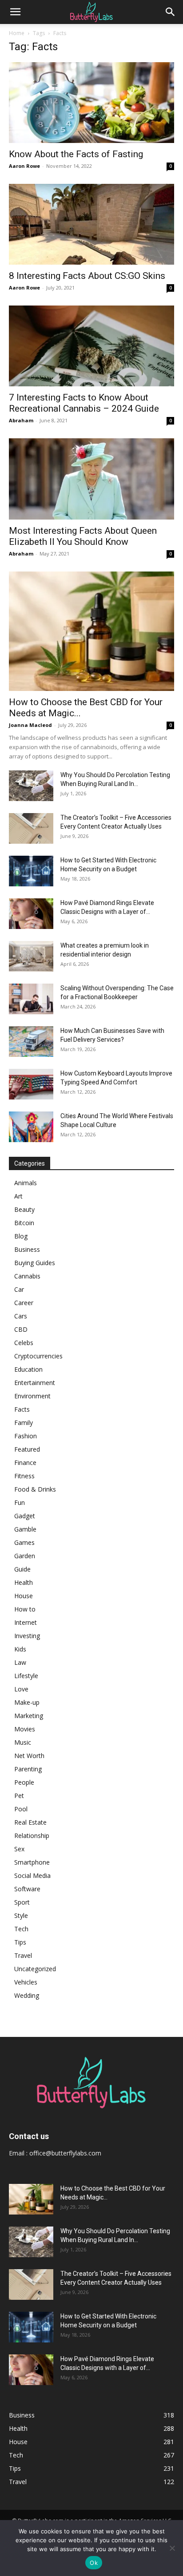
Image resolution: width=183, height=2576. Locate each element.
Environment (32, 1396)
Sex (19, 1849)
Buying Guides (35, 1263)
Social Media (32, 1875)
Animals (26, 1183)
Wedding (27, 1995)
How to (25, 1609)
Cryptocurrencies (38, 1356)
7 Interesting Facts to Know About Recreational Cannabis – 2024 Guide (84, 403)
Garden (25, 1556)
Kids (20, 1649)
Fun (20, 1502)
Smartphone (32, 1862)
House (24, 1596)
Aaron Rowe (24, 166)
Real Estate (30, 1822)
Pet (19, 1796)
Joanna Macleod (30, 725)
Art (18, 1196)
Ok (94, 2563)
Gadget (25, 1516)
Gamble (25, 1529)
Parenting (28, 1769)
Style (21, 1915)
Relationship (32, 1836)
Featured (27, 1449)
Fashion (26, 1436)
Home (17, 33)
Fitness (24, 1476)
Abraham (21, 420)
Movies (25, 1729)
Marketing (29, 1716)
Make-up (27, 1702)
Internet (26, 1622)
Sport (22, 1902)
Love (21, 1689)
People (24, 1782)
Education (28, 1369)
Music (23, 1742)
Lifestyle (26, 1676)
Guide (22, 1569)
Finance (25, 1463)
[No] (172, 2548)
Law (20, 1662)
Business (27, 1249)
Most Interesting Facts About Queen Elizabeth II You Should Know (83, 536)
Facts (22, 1409)
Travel (23, 1955)
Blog (21, 1236)
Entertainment (35, 1383)
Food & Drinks (35, 1489)
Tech (21, 1929)
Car (19, 1289)
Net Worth (29, 1756)
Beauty (24, 1209)
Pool (21, 1809)
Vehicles (26, 1982)
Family (24, 1423)
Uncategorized (35, 1969)
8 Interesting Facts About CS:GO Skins (87, 276)
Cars (21, 1316)
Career (24, 1303)
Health (24, 1582)
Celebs (24, 1343)
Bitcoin (24, 1223)
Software (27, 1889)
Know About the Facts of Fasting (76, 154)
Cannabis (27, 1276)
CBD (21, 1329)
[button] (15, 12)
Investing (27, 1636)
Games (24, 1542)
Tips (20, 1942)
